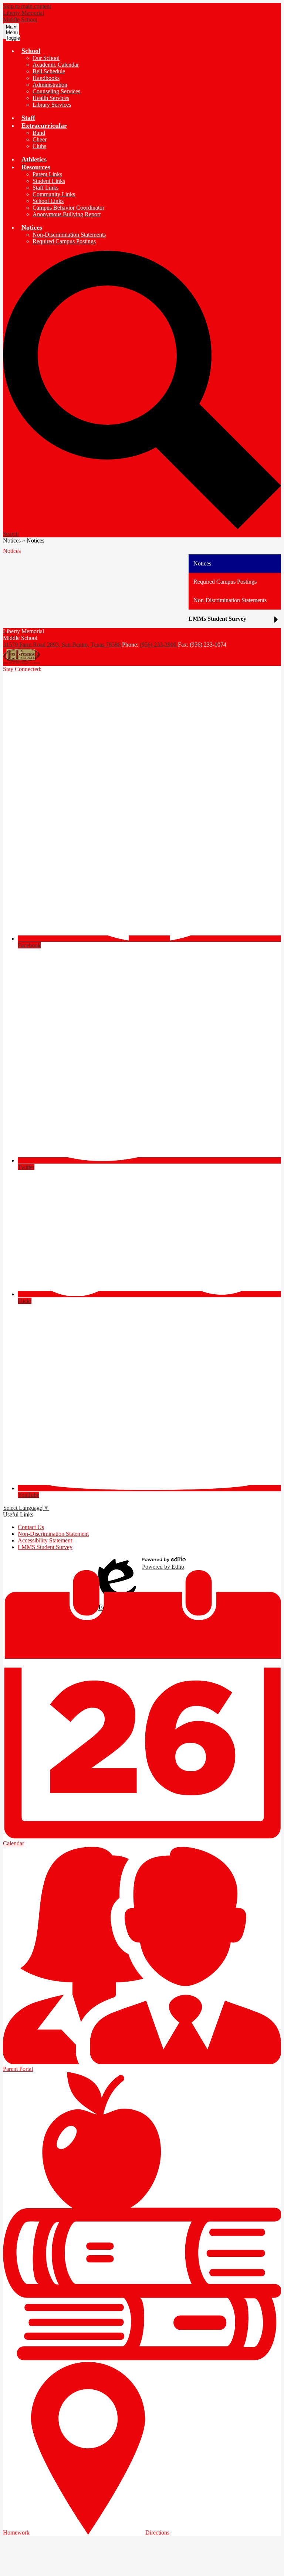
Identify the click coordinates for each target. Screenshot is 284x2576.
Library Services (52, 105)
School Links (48, 201)
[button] (31, 51)
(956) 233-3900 (159, 645)
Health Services (51, 98)
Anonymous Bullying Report (67, 214)
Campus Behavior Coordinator (68, 208)
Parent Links (47, 174)
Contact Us (31, 1527)
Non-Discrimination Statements (69, 235)
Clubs (39, 146)
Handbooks (46, 78)
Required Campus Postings (64, 241)
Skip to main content (27, 6)
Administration (50, 85)
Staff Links (45, 188)
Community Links (54, 194)
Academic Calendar (56, 65)
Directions (157, 2532)
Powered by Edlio (163, 1567)
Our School (46, 58)
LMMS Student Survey (45, 1547)
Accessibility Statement (45, 1540)
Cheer (40, 139)
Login (117, 1563)
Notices (12, 540)
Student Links (49, 181)
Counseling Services (56, 91)
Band (39, 133)
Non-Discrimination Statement (53, 1534)
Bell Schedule (49, 71)
